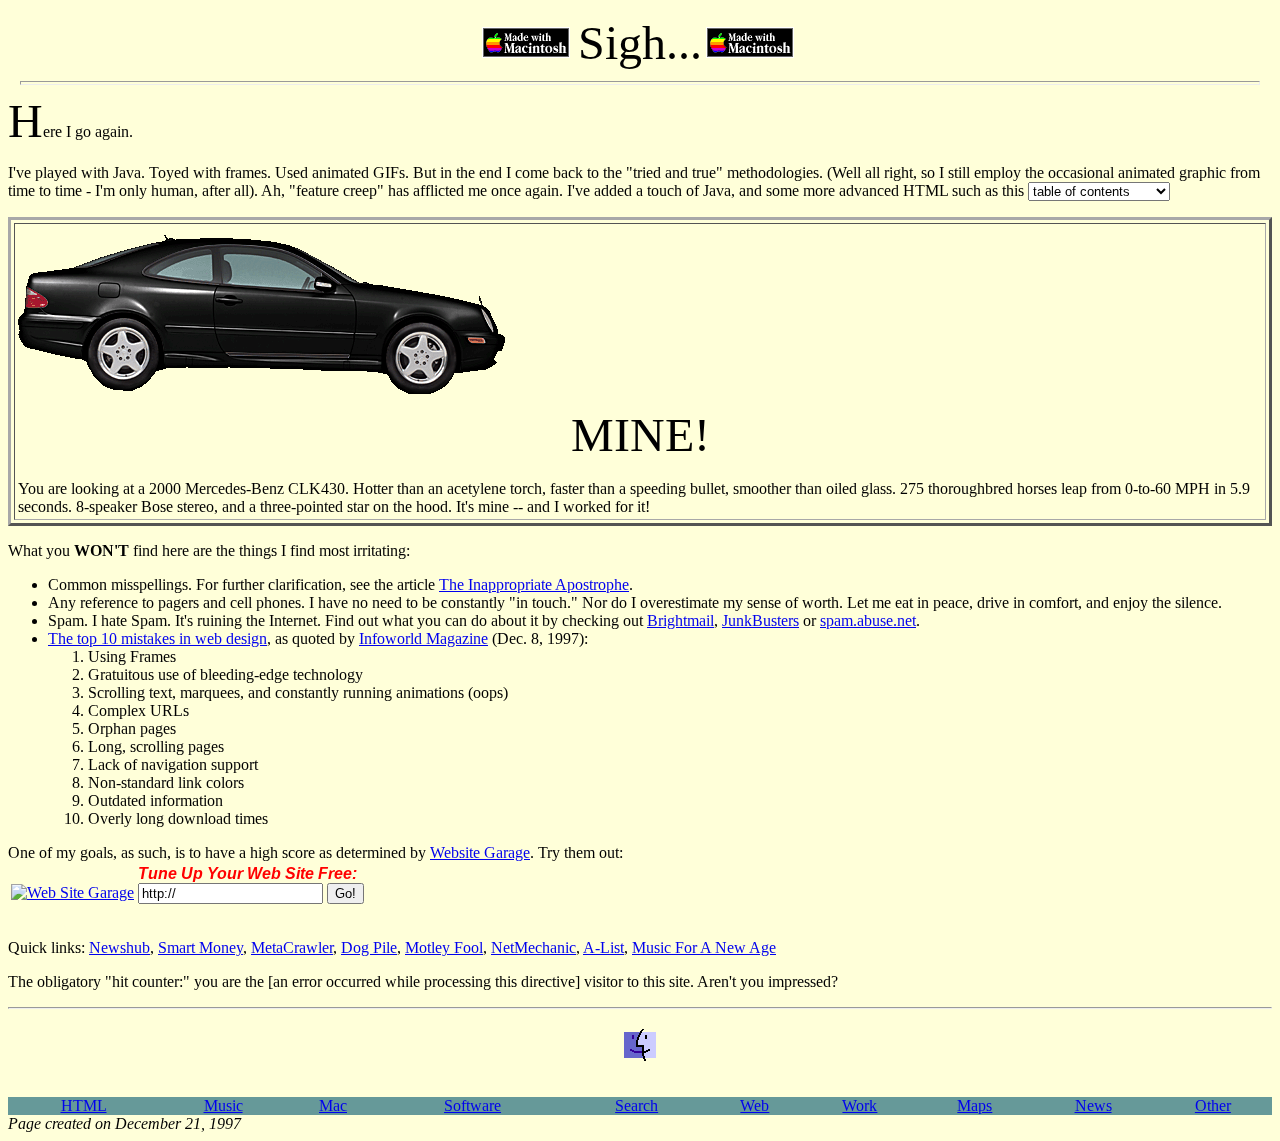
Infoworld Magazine (423, 638)
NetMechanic (533, 947)
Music (223, 1105)
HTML (84, 1105)
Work (859, 1105)
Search (636, 1105)
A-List (603, 947)
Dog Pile (369, 947)
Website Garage (480, 852)
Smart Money (200, 947)
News (1093, 1105)
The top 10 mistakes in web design (157, 638)
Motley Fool (444, 947)
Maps (974, 1105)
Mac (333, 1105)
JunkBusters (760, 620)
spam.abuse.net (868, 620)
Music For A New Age (704, 947)
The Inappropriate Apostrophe (534, 584)
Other (1213, 1105)
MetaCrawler (292, 947)
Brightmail (680, 620)
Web (754, 1105)
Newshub (119, 947)
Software (472, 1105)
